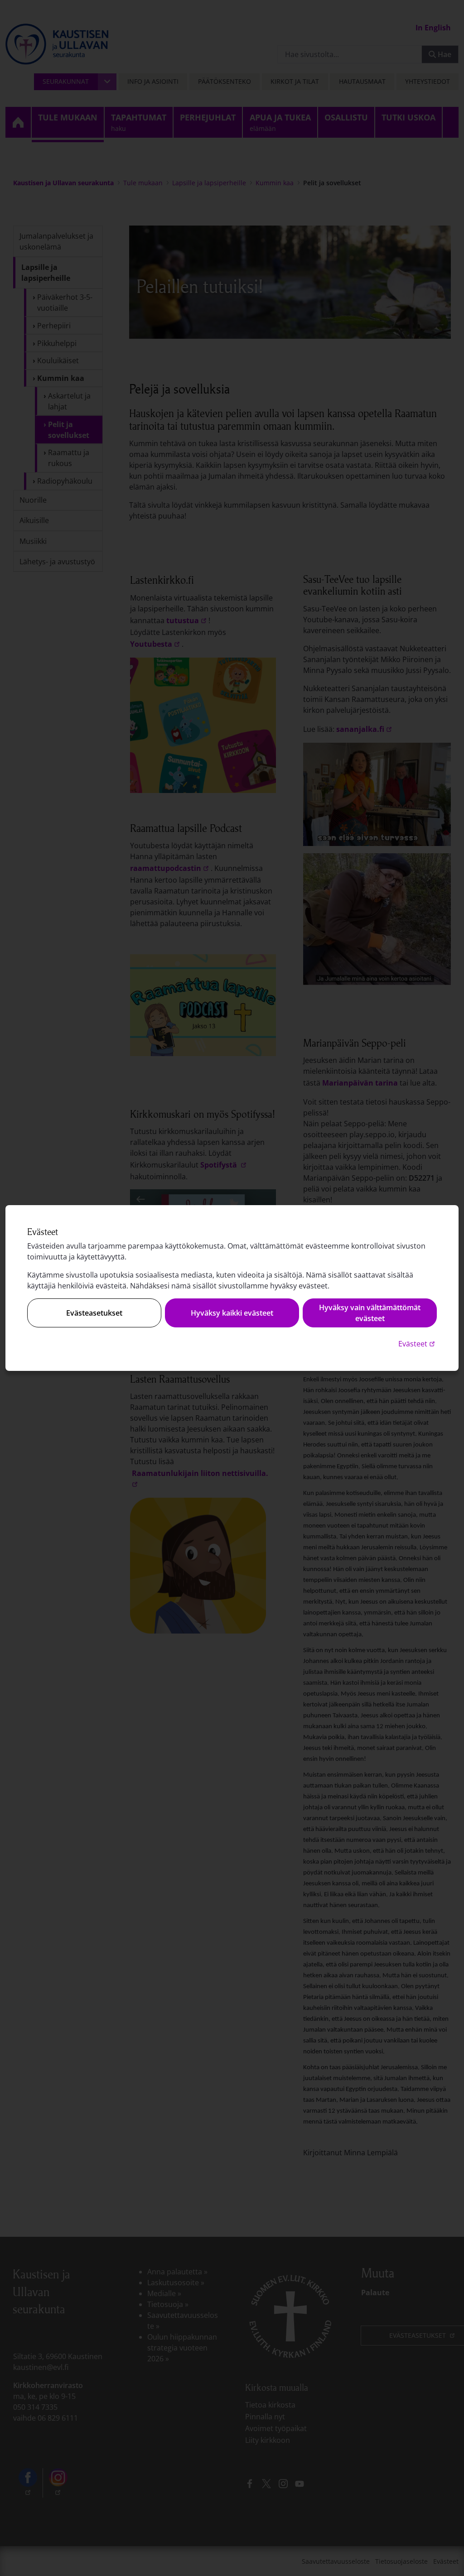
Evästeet (418, 1343)
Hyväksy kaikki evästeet (232, 1313)
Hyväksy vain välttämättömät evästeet (370, 1313)
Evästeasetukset (94, 1313)
